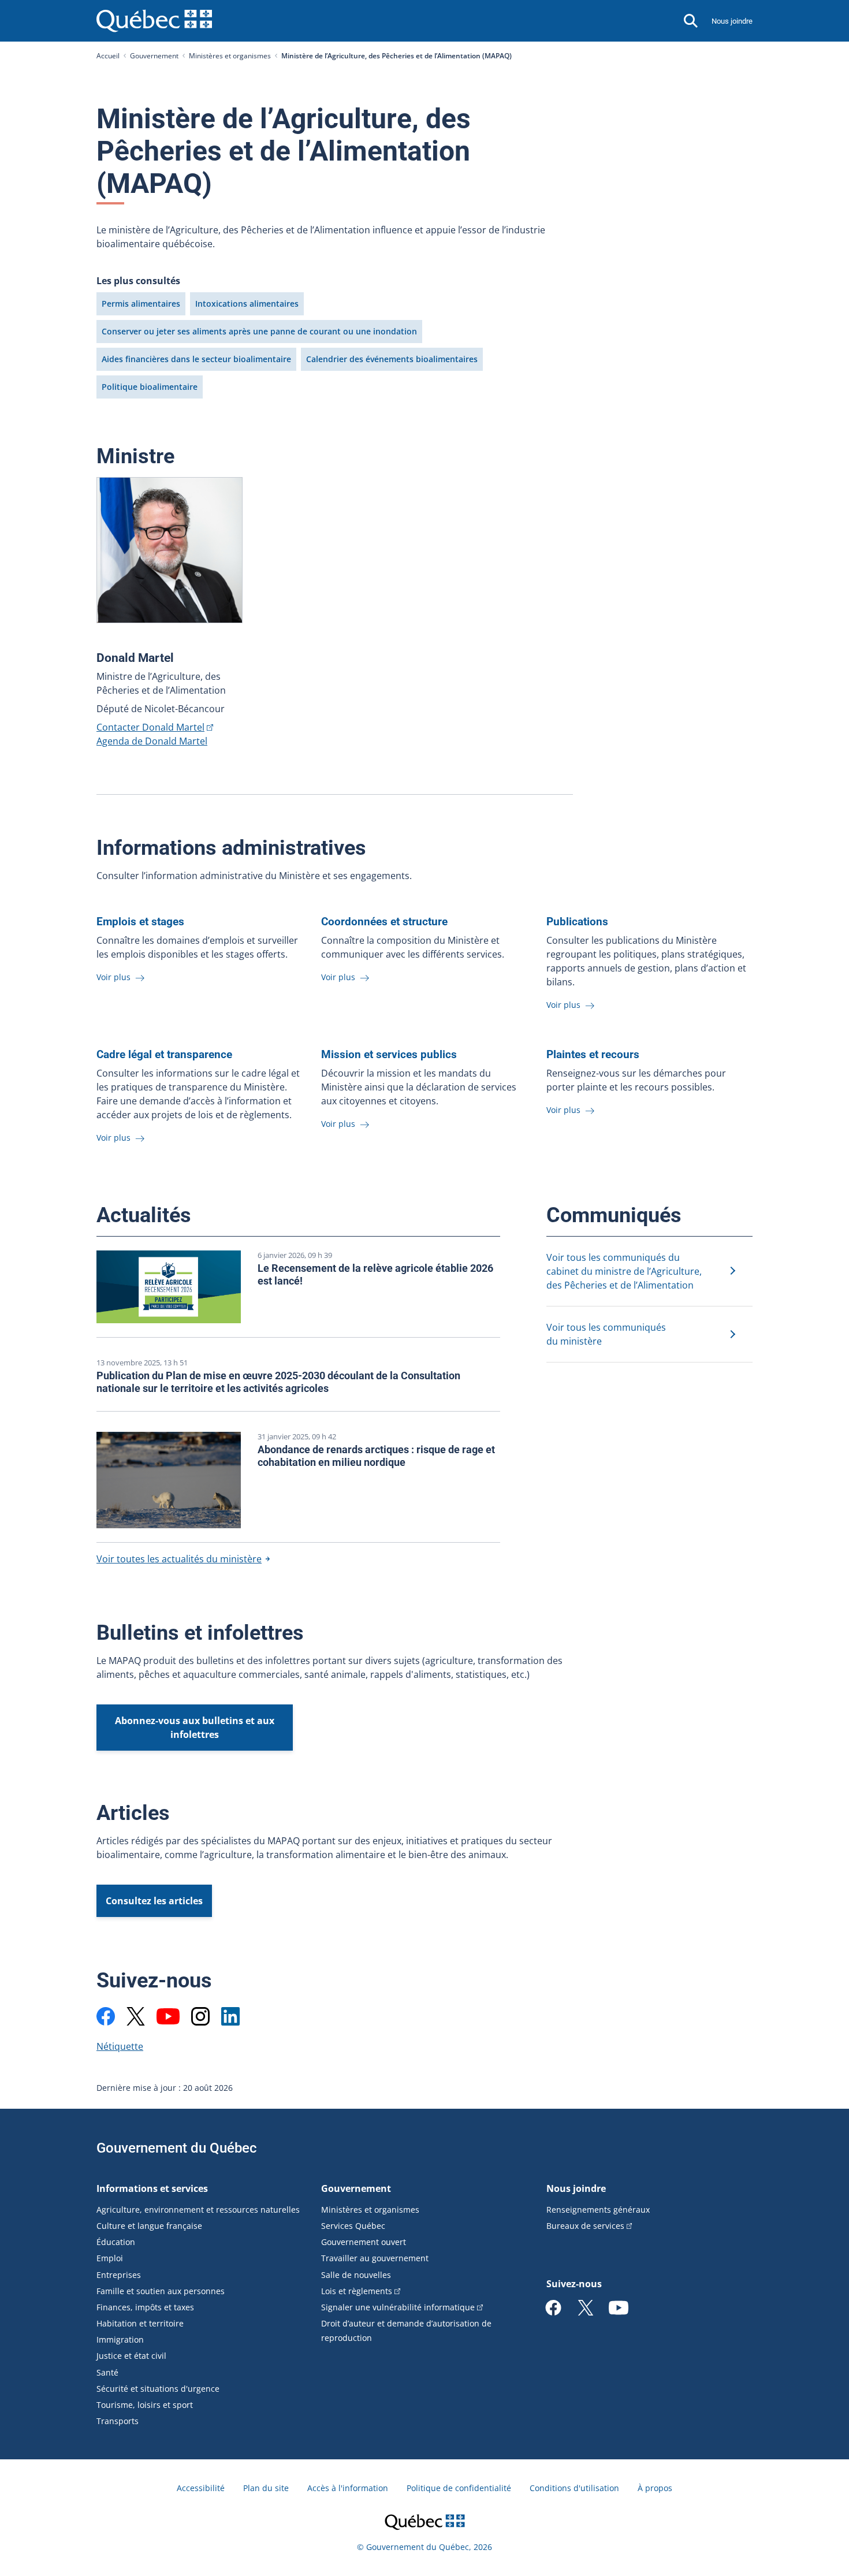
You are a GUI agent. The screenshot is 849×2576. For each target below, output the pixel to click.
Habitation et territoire (140, 2323)
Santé (107, 2372)
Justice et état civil (131, 2356)
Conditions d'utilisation (574, 2488)
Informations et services (152, 2188)
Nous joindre (732, 21)
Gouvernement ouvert (364, 2242)
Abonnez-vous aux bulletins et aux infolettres (195, 1728)
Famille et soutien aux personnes (161, 2291)
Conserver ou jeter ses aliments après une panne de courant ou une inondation (259, 331)
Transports (118, 2421)
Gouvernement (154, 56)
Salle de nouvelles (356, 2275)
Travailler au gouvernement (375, 2258)
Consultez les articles (154, 1901)
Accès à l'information (348, 2488)
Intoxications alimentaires (247, 304)
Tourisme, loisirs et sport (145, 2405)
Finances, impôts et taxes (145, 2307)
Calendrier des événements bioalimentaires (392, 359)
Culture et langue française (149, 2226)
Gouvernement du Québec (177, 2148)
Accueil (108, 56)
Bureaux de (585, 2226)
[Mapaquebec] (106, 2016)
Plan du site (266, 2488)
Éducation (116, 2242)
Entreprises (119, 2275)
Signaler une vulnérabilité (398, 2307)
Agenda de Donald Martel (152, 741)
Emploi (110, 2258)
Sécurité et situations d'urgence (158, 2389)
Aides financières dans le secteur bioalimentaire (196, 359)
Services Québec (353, 2226)
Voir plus (115, 977)
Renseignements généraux (598, 2210)
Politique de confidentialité (459, 2488)
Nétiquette (120, 2046)
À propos (655, 2488)
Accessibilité (201, 2488)
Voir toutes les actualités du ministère (179, 1559)
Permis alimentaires (141, 304)
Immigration (120, 2339)
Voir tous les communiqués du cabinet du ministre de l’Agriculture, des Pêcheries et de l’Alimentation (624, 1271)
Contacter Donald (150, 727)
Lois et (357, 2291)
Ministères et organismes (230, 56)
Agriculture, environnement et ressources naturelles (198, 2210)
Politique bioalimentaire (150, 387)
